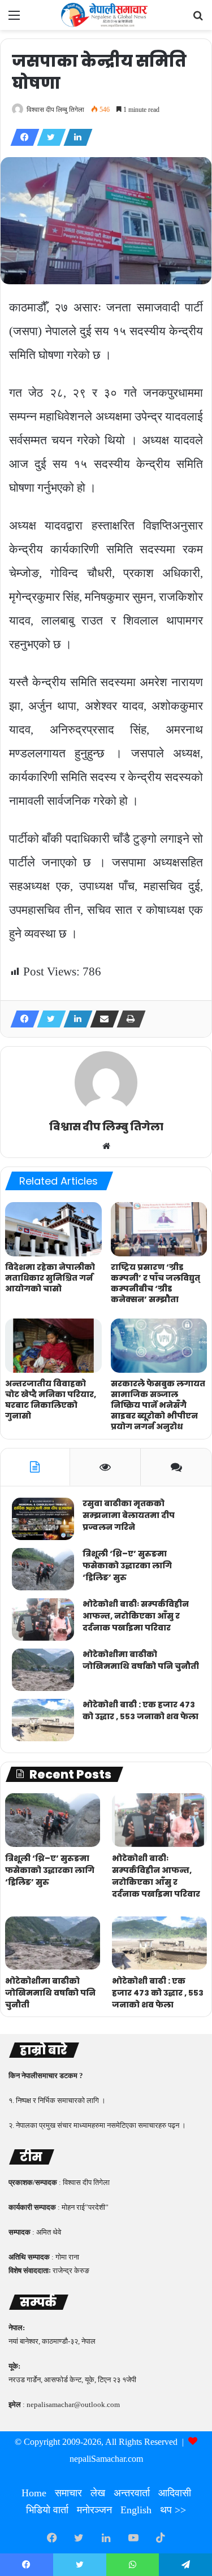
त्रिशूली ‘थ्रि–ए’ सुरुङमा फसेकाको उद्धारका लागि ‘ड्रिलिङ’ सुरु (127, 1565)
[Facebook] (21, 137)
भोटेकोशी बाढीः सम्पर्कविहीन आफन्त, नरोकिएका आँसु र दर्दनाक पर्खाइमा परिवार (136, 1616)
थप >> (173, 2510)
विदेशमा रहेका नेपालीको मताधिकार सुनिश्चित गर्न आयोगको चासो (50, 1278)
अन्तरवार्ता (132, 2493)
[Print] (128, 1019)
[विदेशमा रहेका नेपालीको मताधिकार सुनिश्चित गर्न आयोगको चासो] (53, 1229)
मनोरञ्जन (94, 2510)
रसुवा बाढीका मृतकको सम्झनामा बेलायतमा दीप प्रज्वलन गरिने (129, 1515)
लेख (98, 2493)
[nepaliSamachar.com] (106, 15)
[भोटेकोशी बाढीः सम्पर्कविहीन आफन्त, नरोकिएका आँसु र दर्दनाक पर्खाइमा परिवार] (43, 1619)
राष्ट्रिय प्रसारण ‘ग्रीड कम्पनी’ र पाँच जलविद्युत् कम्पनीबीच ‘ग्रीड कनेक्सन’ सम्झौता (155, 1283)
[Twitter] (48, 137)
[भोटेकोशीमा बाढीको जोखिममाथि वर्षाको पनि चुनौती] (43, 1670)
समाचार (68, 2493)
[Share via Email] (101, 1019)
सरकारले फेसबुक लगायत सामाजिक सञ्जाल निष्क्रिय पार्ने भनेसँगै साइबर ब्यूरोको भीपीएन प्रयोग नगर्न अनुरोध (158, 1405)
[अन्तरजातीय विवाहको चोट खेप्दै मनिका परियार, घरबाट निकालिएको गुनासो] (53, 1346)
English (136, 2510)
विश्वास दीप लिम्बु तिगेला (55, 110)
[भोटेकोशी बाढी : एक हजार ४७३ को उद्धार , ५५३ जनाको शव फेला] (43, 1720)
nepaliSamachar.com (106, 2459)
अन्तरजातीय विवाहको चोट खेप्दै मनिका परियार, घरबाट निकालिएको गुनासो (51, 1400)
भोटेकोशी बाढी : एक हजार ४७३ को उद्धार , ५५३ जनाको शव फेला (140, 1710)
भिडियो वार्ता (47, 2510)
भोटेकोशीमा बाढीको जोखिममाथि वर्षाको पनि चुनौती (141, 1660)
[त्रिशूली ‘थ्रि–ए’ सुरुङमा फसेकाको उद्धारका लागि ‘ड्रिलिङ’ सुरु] (43, 1569)
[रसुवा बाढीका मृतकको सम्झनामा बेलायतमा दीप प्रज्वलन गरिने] (43, 1519)
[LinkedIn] (75, 137)
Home (34, 2493)
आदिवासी (175, 2493)
